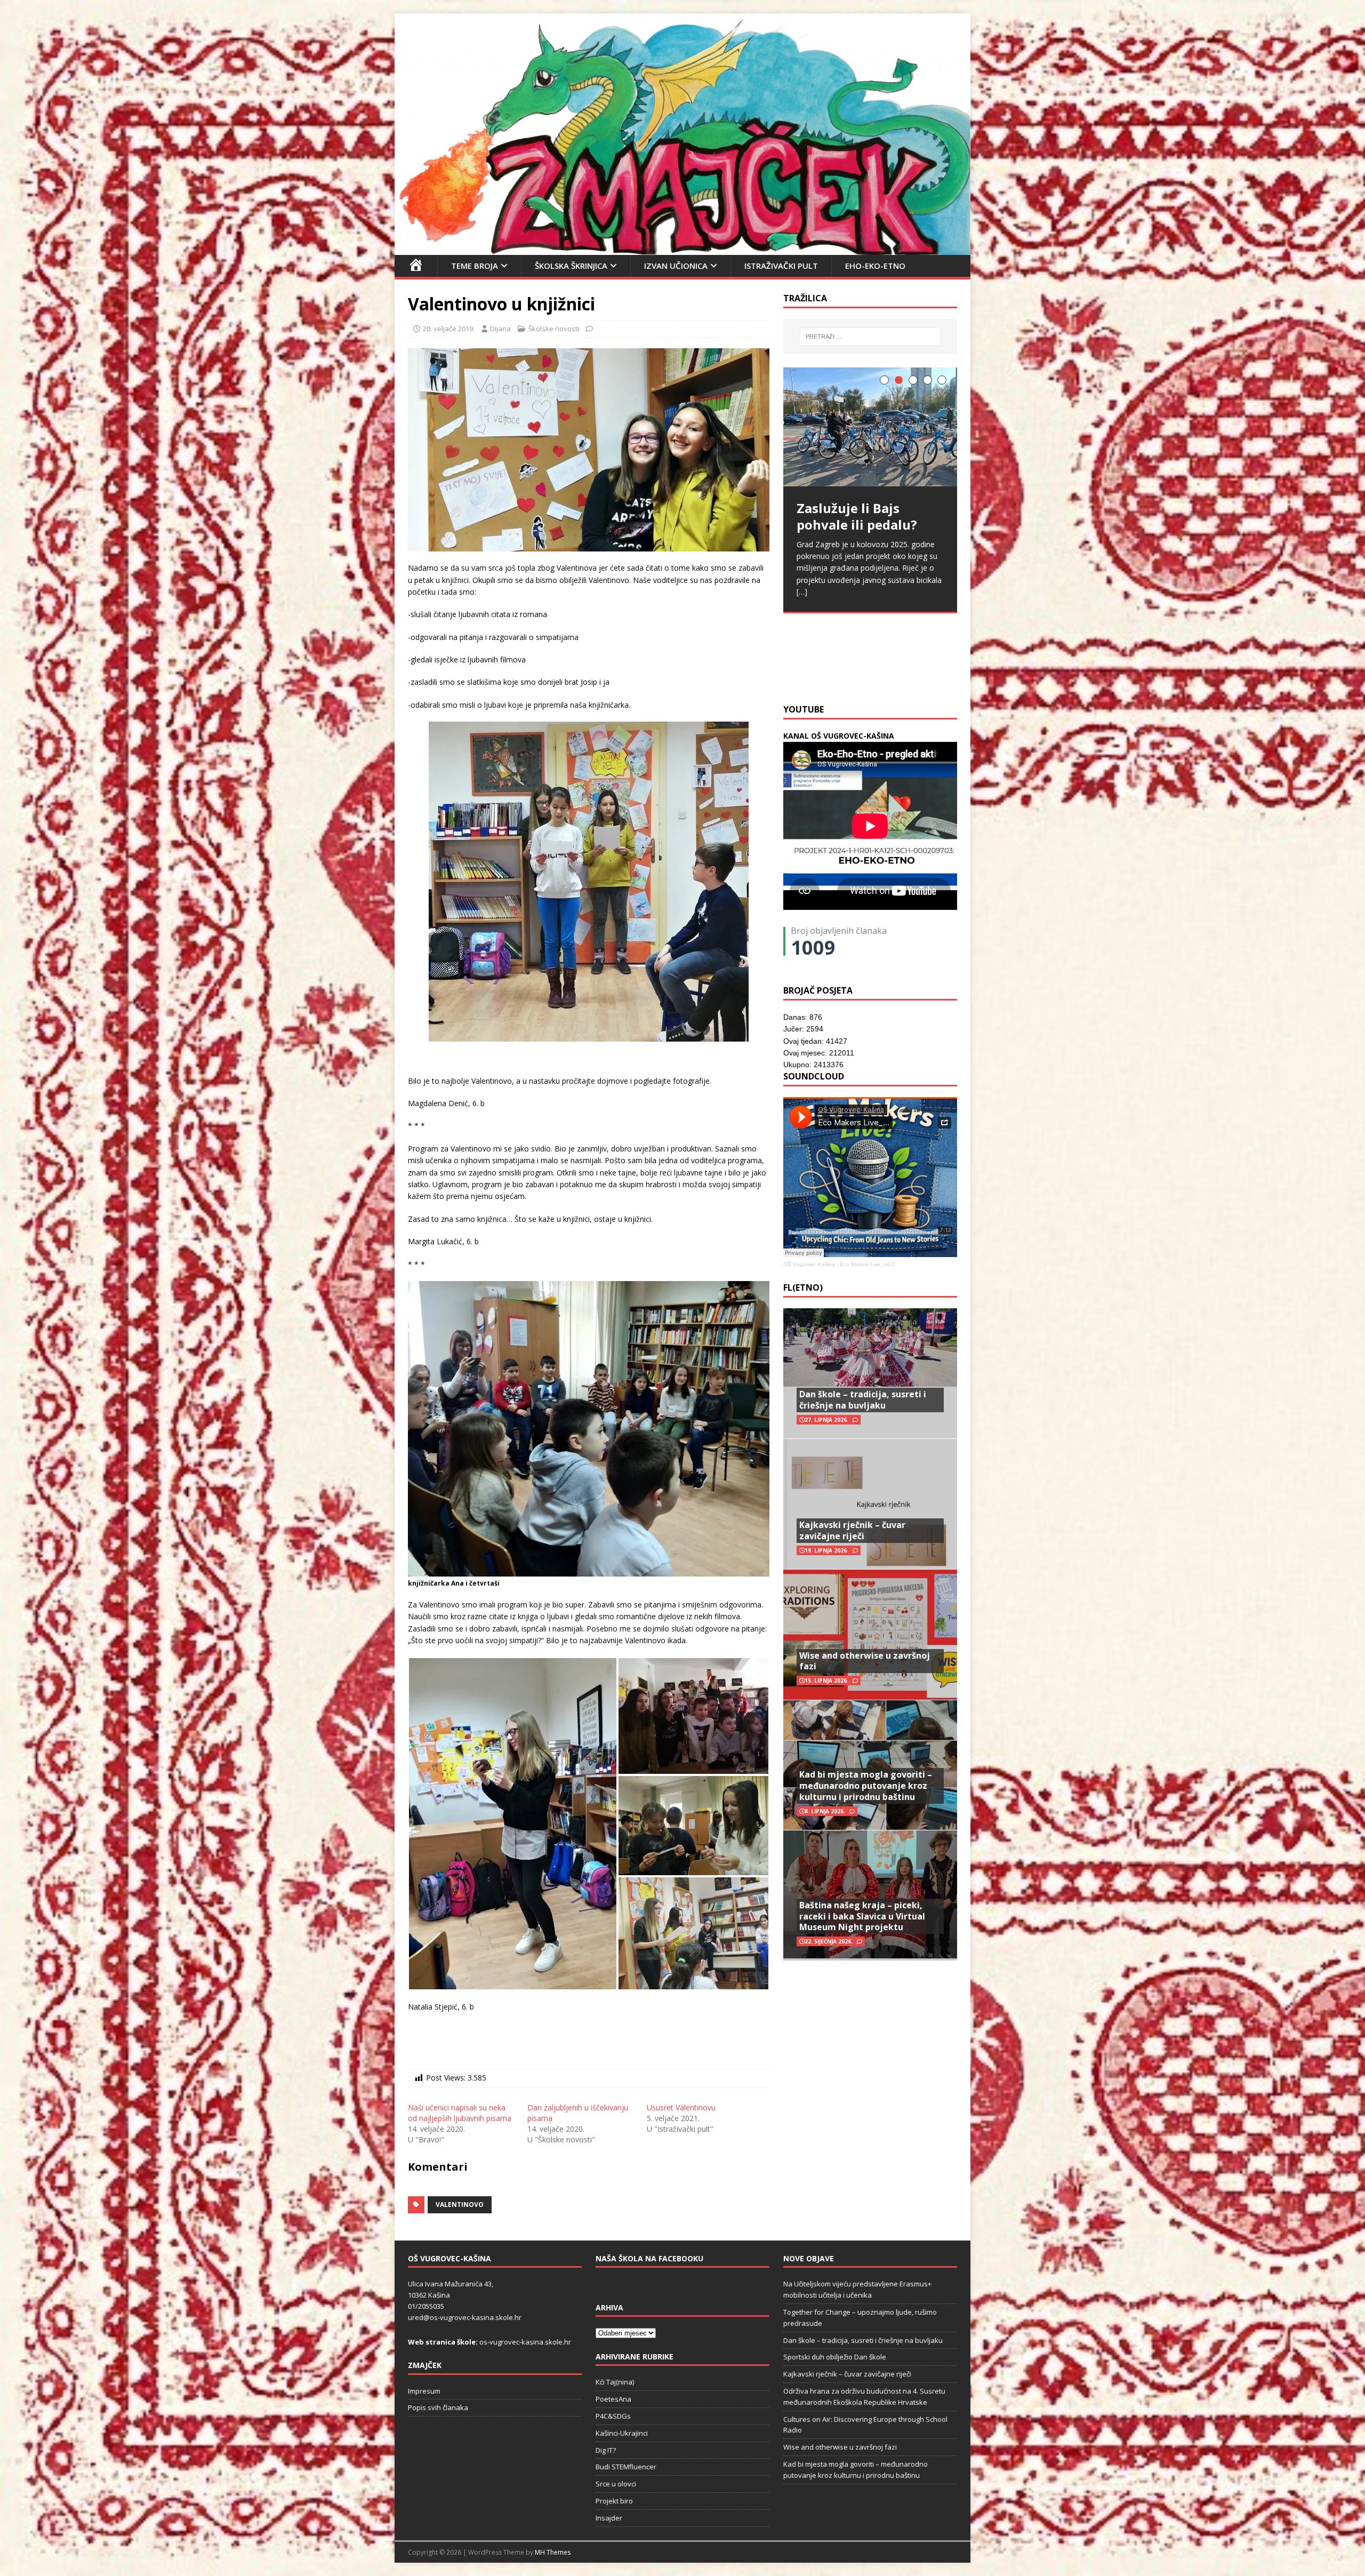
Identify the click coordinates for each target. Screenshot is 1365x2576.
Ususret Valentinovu (681, 2107)
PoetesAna (613, 2399)
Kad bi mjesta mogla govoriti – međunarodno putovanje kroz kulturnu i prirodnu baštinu (866, 1786)
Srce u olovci (616, 2484)
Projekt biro (614, 2501)
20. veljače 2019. (449, 329)
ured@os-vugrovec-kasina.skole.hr (465, 2317)
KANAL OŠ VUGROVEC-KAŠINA (839, 736)
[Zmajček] (682, 248)
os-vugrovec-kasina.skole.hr (525, 2342)
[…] (937, 670)
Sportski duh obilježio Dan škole (835, 2357)
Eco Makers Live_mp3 (867, 1264)
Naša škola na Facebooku (649, 2258)
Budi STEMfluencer (626, 2467)
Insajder (609, 2518)
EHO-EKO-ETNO (875, 266)
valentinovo (460, 2205)
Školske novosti (554, 329)
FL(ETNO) (803, 1287)
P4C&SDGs (613, 2416)
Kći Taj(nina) (615, 2382)
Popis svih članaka (438, 2407)
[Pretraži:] (870, 337)
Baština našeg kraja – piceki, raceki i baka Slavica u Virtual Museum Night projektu (862, 1916)
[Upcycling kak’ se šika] (870, 434)
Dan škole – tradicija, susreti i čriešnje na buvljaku (863, 1400)
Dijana (500, 329)
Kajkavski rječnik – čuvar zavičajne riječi (852, 1530)
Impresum (424, 2391)
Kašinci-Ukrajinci (622, 2433)
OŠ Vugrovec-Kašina (809, 1264)
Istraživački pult (781, 266)
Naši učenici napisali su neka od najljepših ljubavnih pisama (460, 2113)
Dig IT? (606, 2450)
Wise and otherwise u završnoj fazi (865, 1661)
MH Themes (553, 2552)
